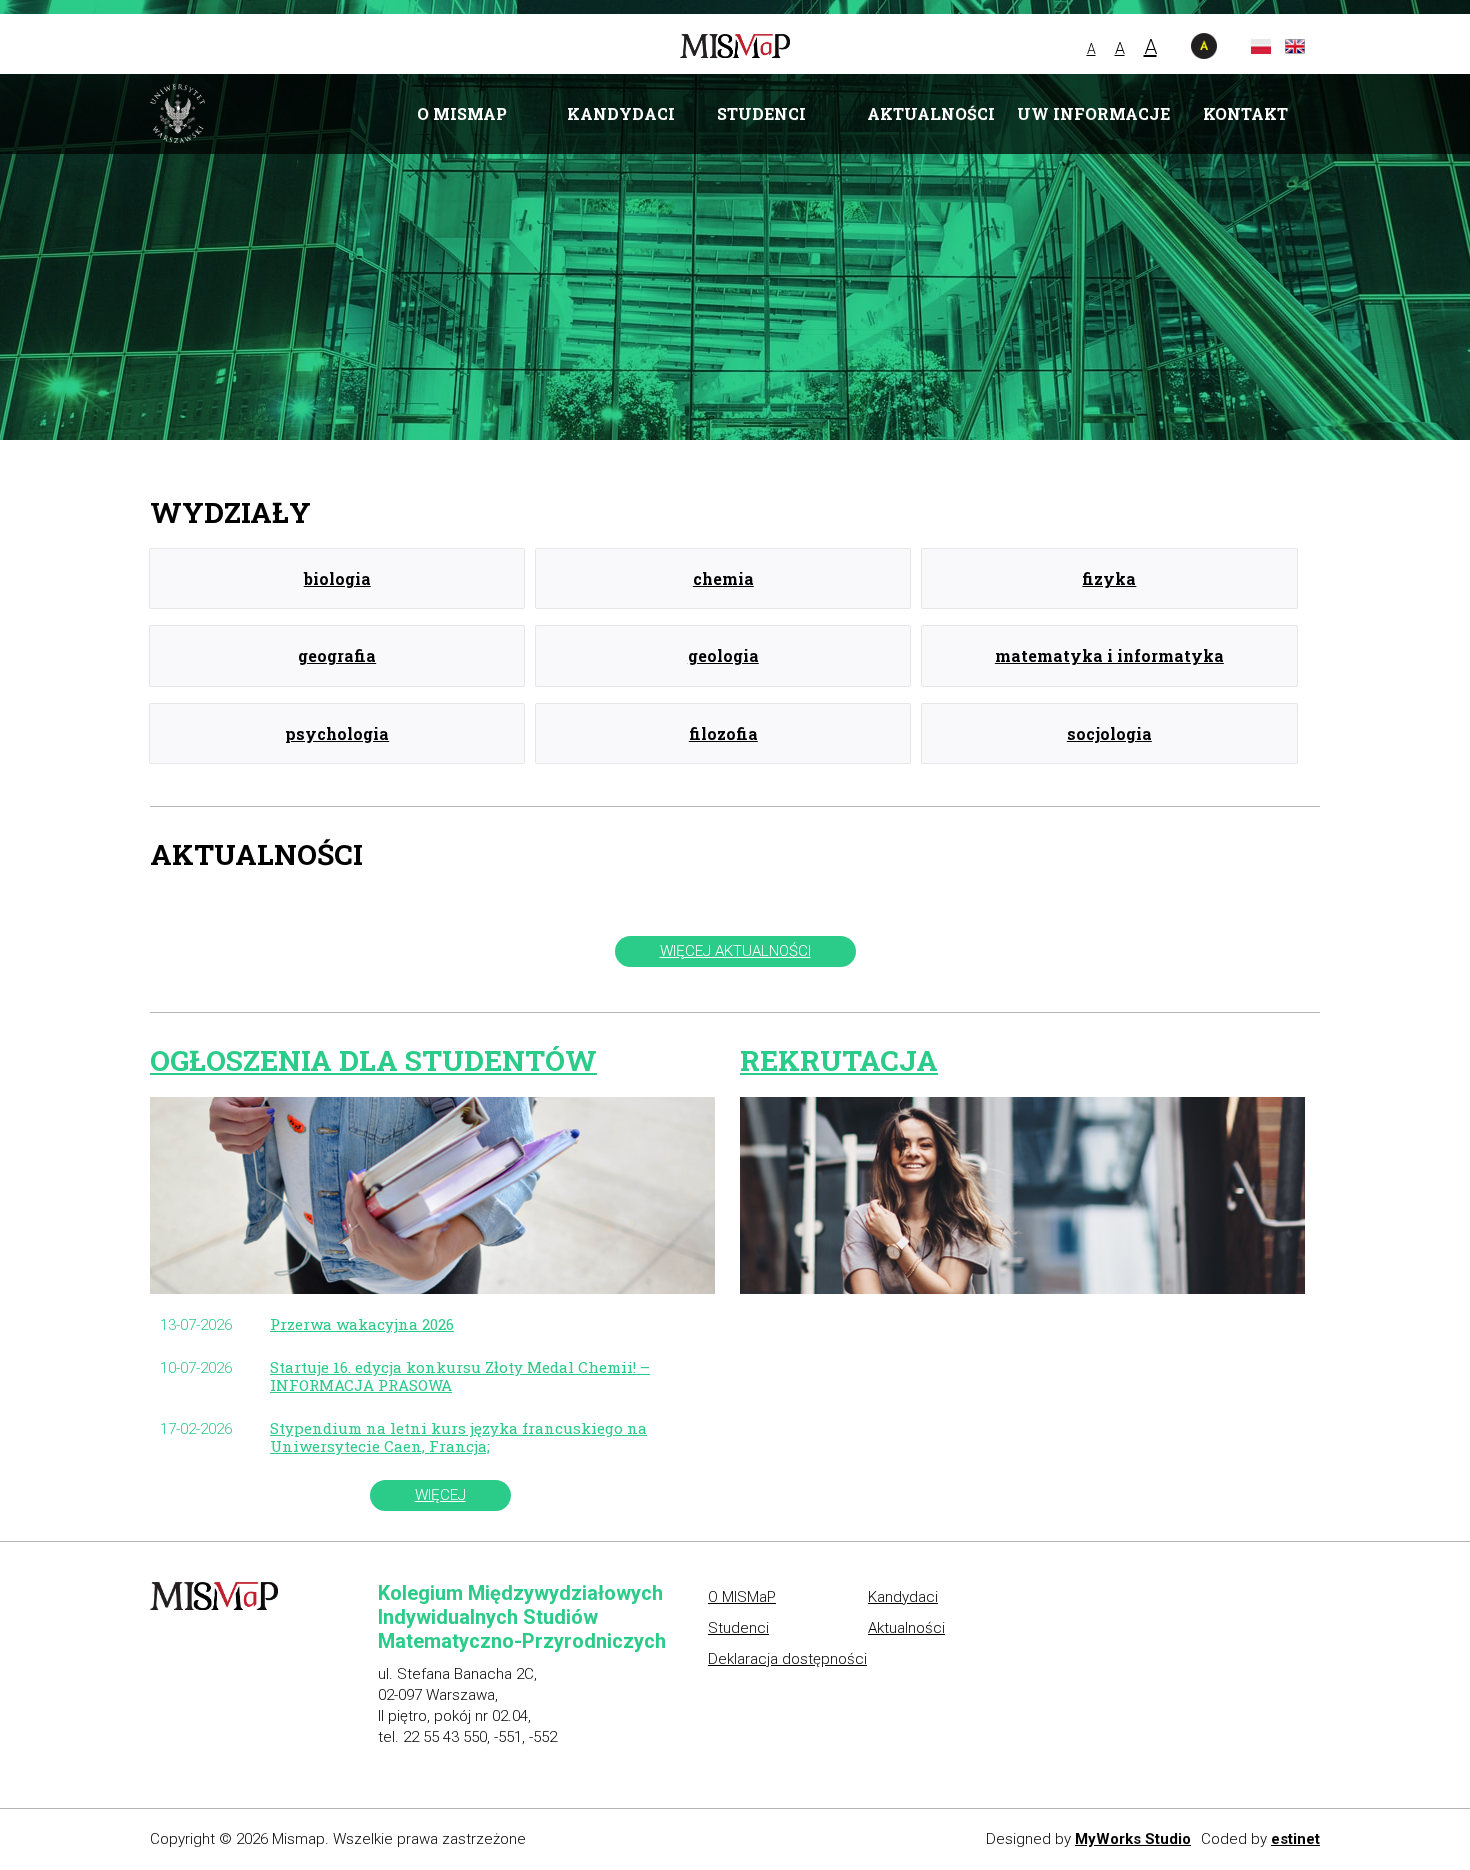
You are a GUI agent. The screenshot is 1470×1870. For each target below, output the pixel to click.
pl (1261, 46)
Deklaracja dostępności (787, 1659)
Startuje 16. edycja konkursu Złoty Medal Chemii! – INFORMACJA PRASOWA (460, 1376)
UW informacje (1093, 113)
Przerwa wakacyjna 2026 (362, 1324)
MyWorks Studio (1133, 1839)
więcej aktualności (735, 951)
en (1295, 46)
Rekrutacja (839, 1060)
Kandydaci (621, 113)
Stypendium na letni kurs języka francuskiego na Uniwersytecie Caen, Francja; (458, 1437)
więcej (440, 1495)
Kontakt (1245, 113)
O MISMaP (462, 113)
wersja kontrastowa (1204, 46)
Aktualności (931, 113)
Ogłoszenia (373, 1060)
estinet (1295, 1839)
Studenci (761, 113)
